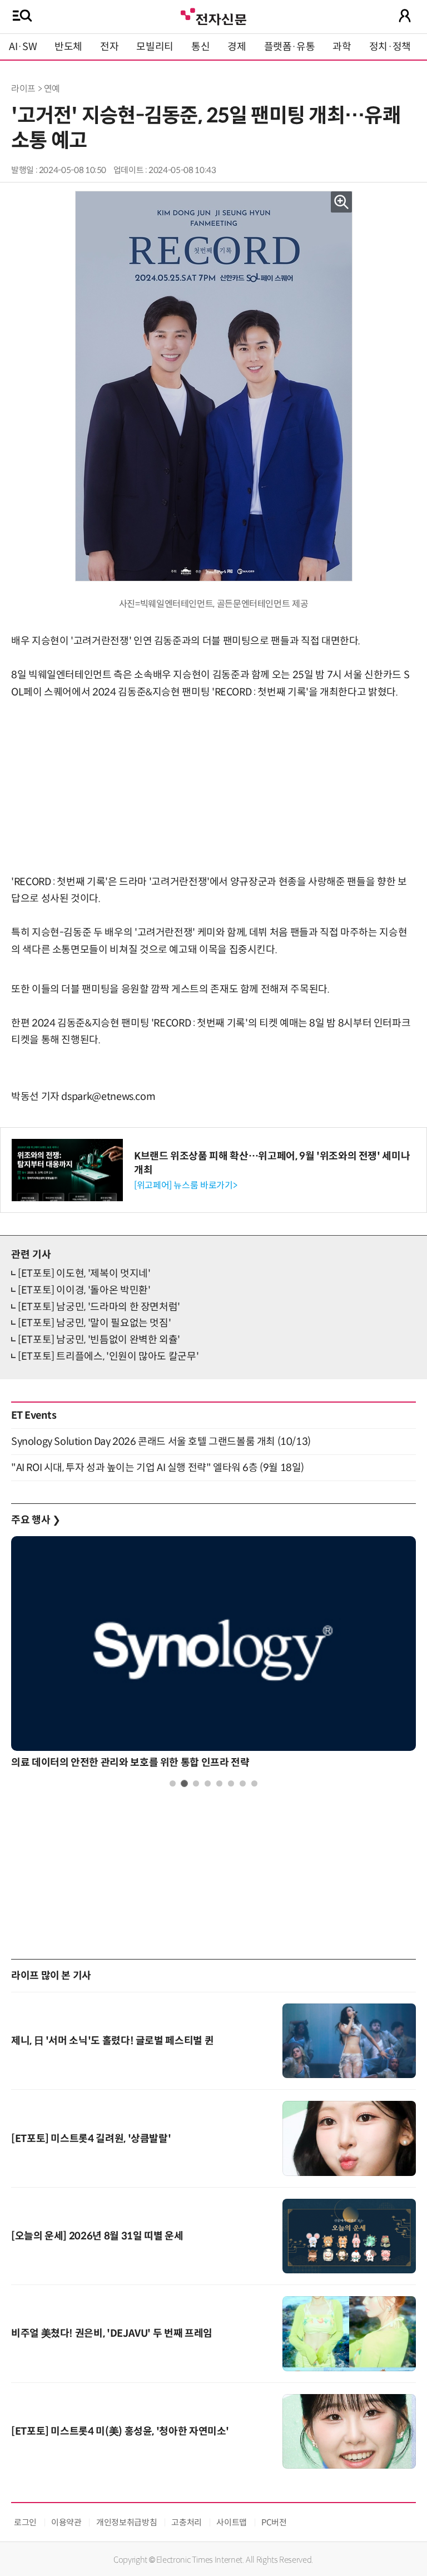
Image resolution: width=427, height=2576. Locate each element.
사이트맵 (232, 2522)
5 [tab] (219, 1783)
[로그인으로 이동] (405, 16)
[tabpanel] (213, 1655)
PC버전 (274, 2522)
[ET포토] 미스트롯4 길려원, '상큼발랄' (91, 2139)
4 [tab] (208, 1783)
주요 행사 (36, 1520)
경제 (237, 47)
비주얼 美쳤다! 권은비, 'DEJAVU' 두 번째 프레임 (112, 2333)
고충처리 (187, 2522)
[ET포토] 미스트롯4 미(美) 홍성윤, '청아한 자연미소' (120, 2431)
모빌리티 (155, 47)
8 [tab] (254, 1783)
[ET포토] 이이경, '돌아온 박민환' (84, 1290)
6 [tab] (231, 1783)
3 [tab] (196, 1783)
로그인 (25, 2522)
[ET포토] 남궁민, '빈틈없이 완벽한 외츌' (99, 1340)
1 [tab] (173, 1783)
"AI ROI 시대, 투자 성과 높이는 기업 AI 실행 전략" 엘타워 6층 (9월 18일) (158, 1468)
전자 (109, 47)
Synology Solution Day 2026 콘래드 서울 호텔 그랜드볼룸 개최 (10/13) (161, 1442)
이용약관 (66, 2522)
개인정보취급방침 (126, 2522)
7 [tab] (243, 1783)
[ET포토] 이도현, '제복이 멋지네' (84, 1274)
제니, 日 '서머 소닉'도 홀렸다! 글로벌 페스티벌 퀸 (112, 2041)
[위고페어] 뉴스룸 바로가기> (185, 1185)
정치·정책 (390, 47)
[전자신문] (213, 15)
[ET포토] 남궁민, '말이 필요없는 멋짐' (94, 1323)
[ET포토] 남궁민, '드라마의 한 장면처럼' (99, 1307)
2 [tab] (184, 1783)
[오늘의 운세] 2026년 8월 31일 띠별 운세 (97, 2236)
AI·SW (23, 47)
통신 (200, 47)
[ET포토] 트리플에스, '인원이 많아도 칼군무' (108, 1356)
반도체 (68, 47)
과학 (342, 47)
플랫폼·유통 (290, 47)
